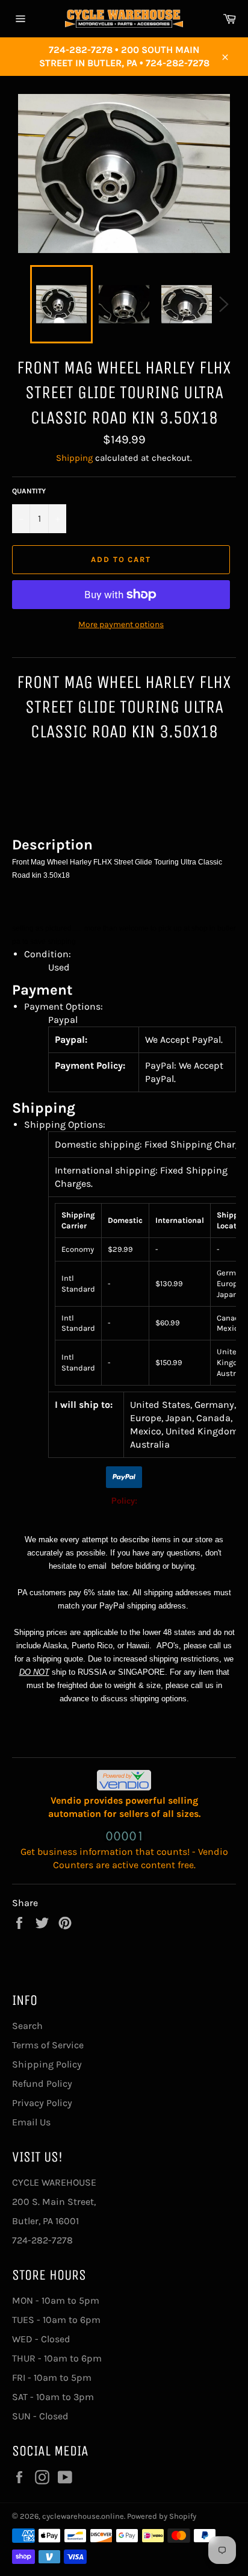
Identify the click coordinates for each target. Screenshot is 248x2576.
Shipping (74, 458)
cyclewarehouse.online (83, 2516)
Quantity (29, 491)
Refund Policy (42, 2084)
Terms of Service (48, 2045)
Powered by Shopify (162, 2516)
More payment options (121, 624)
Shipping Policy (47, 2064)
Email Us (31, 2122)
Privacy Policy (42, 2103)
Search (27, 2026)
